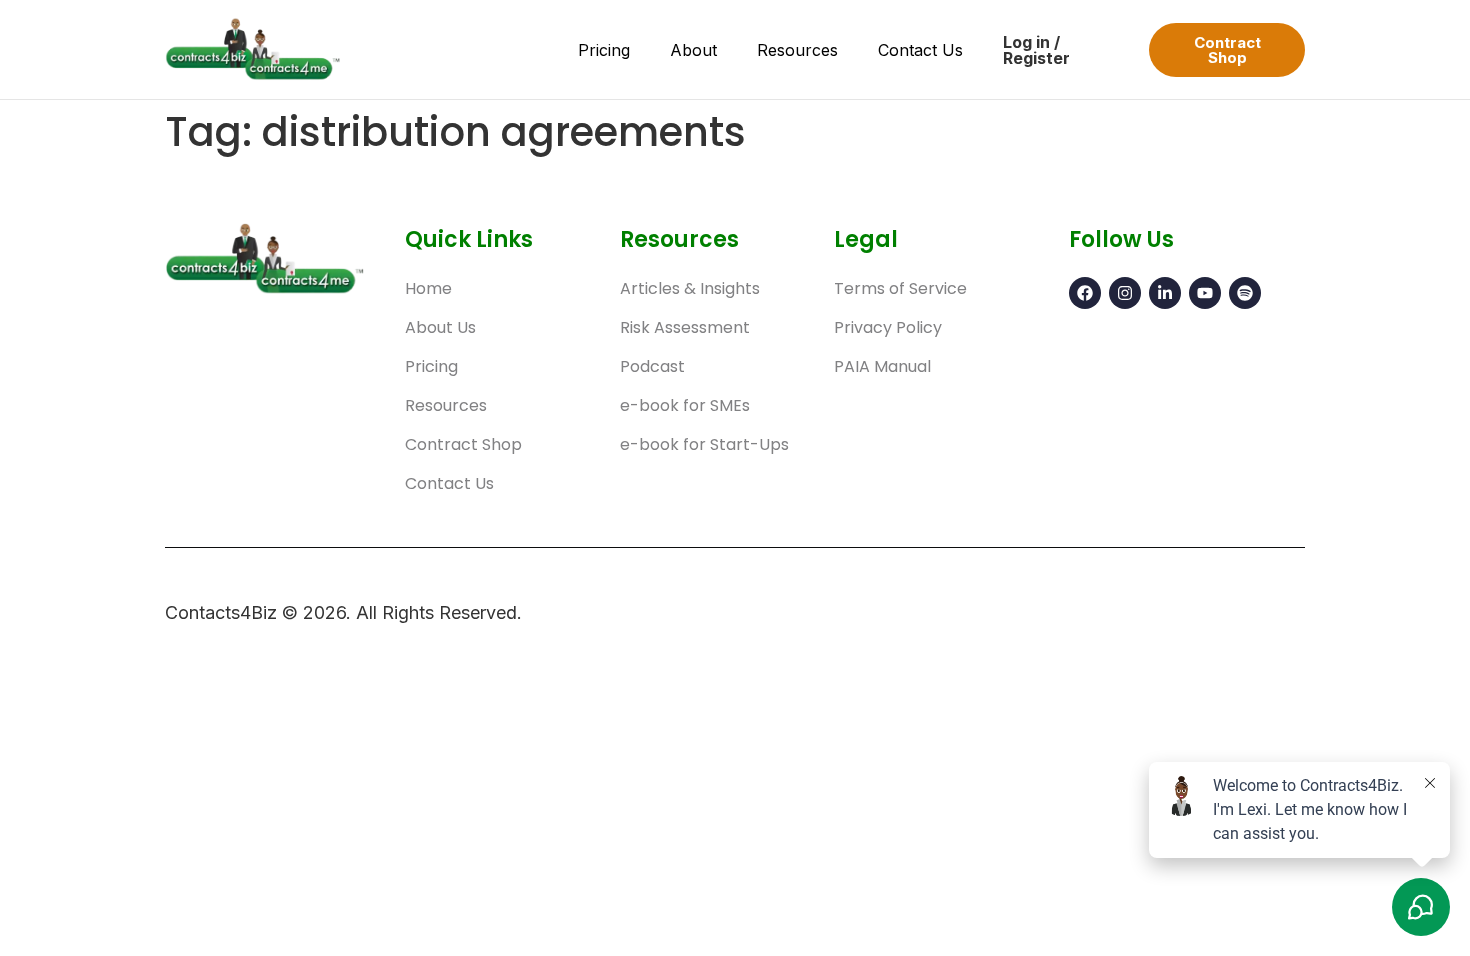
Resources (797, 50)
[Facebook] (1085, 293)
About (693, 50)
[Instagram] (1125, 293)
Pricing (604, 50)
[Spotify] (1245, 293)
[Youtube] (1205, 293)
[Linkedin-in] (1165, 293)
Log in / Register (1036, 50)
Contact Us (920, 50)
